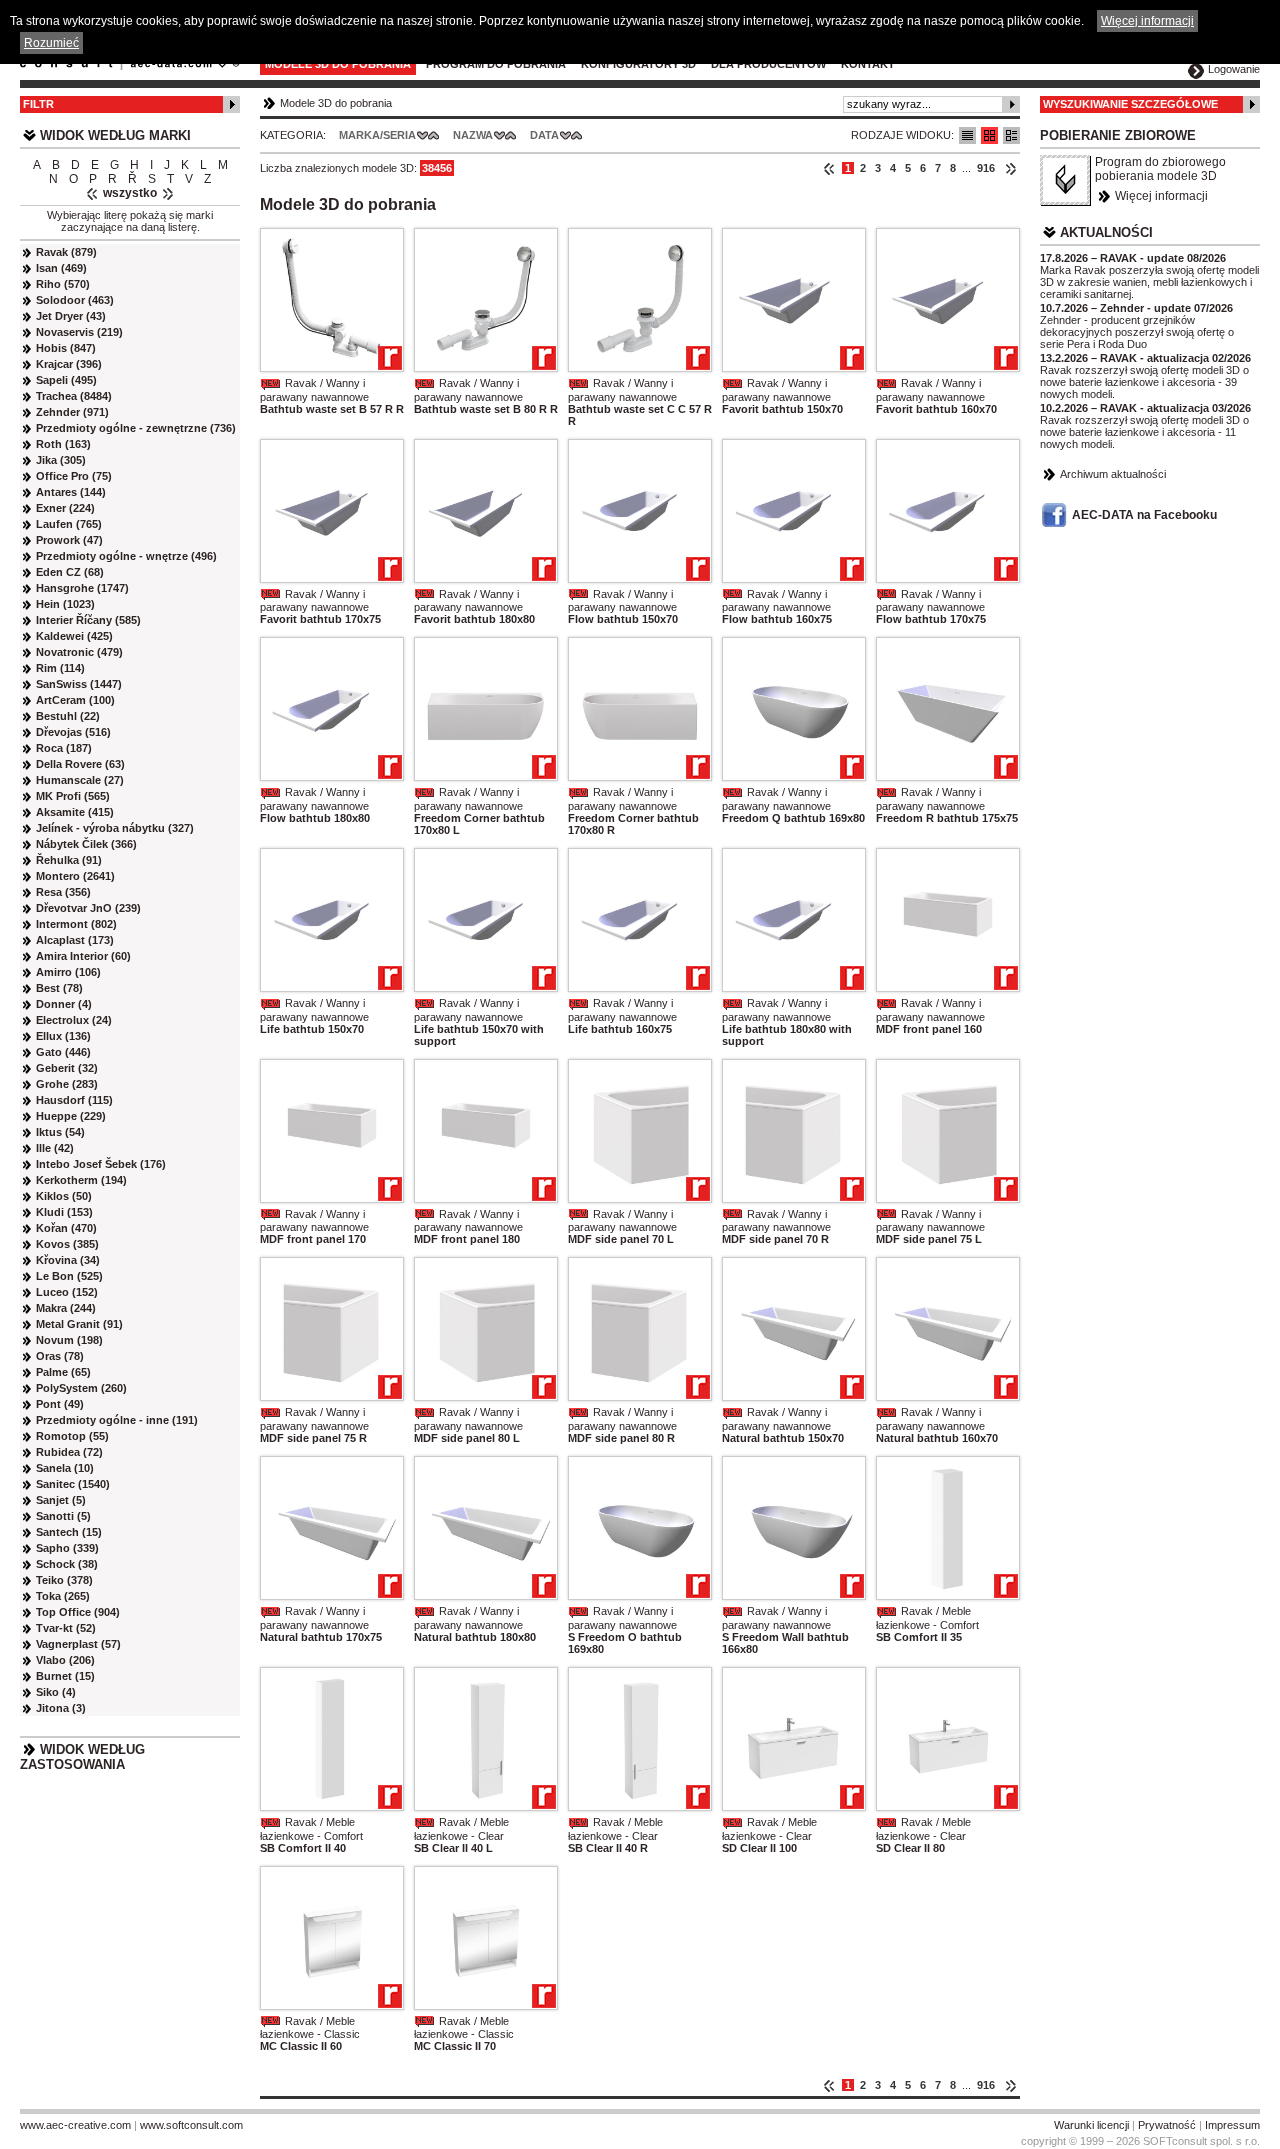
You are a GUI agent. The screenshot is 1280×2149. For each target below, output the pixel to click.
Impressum (1232, 2125)
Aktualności (1106, 232)
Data (544, 135)
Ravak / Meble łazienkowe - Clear (461, 1829)
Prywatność (1167, 2125)
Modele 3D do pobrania (338, 64)
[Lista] (967, 135)
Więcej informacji (1161, 196)
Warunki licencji (1091, 2125)
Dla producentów (768, 64)
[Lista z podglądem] (989, 135)
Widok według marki (115, 135)
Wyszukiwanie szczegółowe (1130, 104)
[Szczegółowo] (1011, 135)
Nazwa (473, 135)
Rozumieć (51, 43)
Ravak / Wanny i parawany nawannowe (314, 390)
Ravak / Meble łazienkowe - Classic (310, 2028)
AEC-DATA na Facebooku (1144, 515)
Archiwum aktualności (1113, 474)
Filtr (38, 104)
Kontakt (868, 64)
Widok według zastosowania (82, 1757)
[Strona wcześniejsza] (829, 168)
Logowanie (1234, 69)
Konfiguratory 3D (638, 64)
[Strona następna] (1010, 168)
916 (986, 168)
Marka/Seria (377, 135)
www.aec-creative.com (75, 2125)
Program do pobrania (496, 64)
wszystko (130, 193)
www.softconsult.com (191, 2125)
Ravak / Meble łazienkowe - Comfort (927, 1618)
